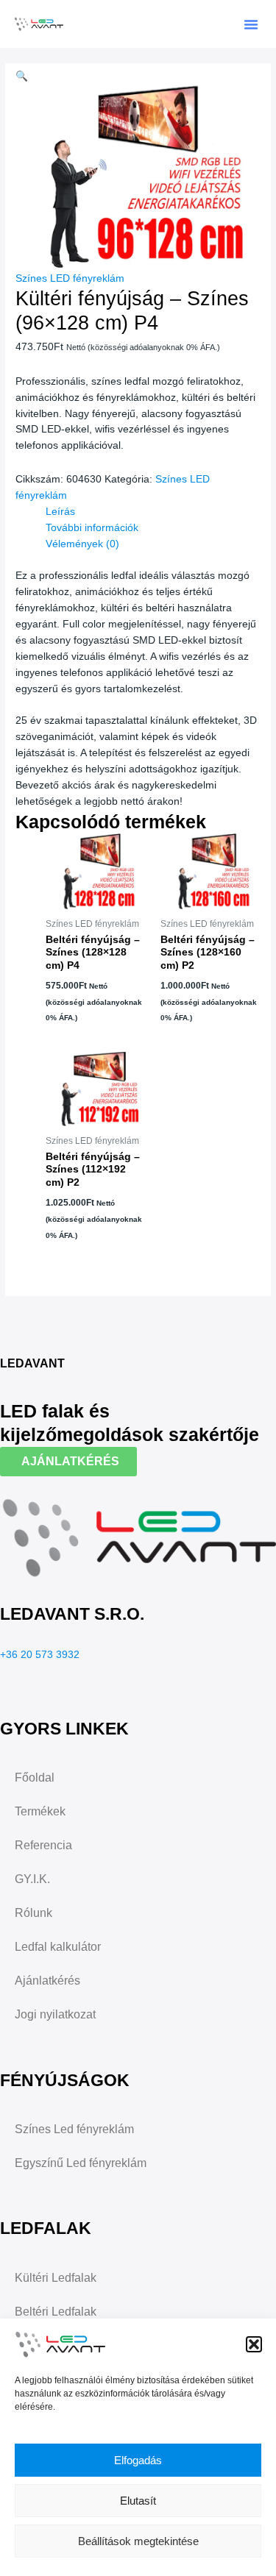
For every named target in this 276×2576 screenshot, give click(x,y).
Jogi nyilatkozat (55, 2014)
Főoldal (35, 1778)
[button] (254, 2344)
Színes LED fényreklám (70, 278)
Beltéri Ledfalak (56, 2312)
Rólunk (33, 1913)
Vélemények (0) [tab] (82, 544)
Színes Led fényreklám (74, 2129)
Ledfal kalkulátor (58, 1947)
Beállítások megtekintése (138, 2541)
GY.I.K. (32, 1879)
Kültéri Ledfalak (56, 2278)
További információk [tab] (92, 528)
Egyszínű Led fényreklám (81, 2163)
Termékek (40, 1811)
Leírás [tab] (60, 512)
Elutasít (138, 2501)
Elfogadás (138, 2460)
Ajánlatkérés (47, 1981)
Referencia (43, 1845)
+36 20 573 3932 (40, 1655)
